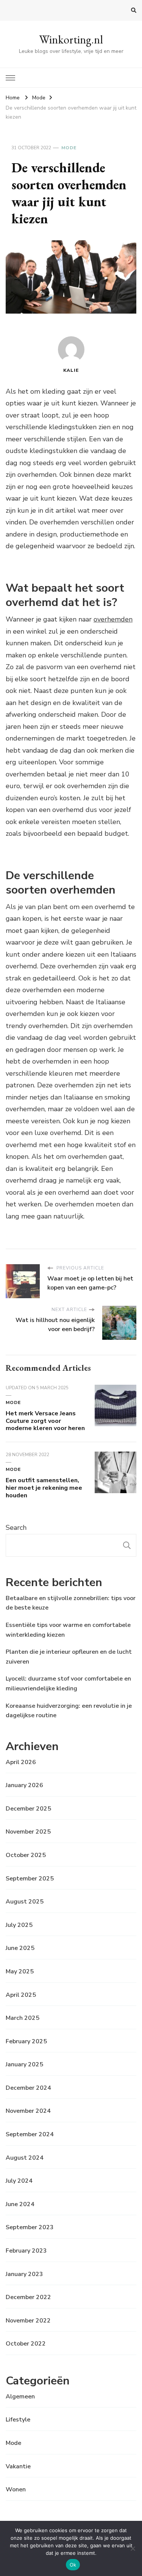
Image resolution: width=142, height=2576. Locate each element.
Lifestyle (18, 2420)
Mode (69, 148)
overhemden (113, 619)
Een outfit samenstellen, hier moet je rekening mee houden (44, 1488)
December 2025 (28, 1809)
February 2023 (26, 2251)
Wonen (16, 2489)
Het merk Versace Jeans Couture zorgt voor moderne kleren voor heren (45, 1421)
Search (16, 1528)
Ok (73, 2565)
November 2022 (28, 2321)
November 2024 (28, 2111)
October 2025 (26, 1855)
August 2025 (25, 1902)
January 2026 (24, 1785)
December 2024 (28, 2088)
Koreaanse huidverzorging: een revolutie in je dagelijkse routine (69, 1711)
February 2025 (26, 2041)
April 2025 (21, 1995)
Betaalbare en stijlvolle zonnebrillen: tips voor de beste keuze (71, 1603)
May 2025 (20, 1971)
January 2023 (24, 2274)
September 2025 (30, 1879)
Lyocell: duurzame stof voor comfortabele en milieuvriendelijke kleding (68, 1684)
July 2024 (19, 2181)
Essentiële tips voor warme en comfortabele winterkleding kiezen (68, 1630)
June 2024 (20, 2204)
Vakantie (18, 2466)
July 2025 (19, 1925)
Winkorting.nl (71, 39)
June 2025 (20, 1948)
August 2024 (25, 2158)
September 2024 (30, 2134)
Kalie (71, 370)
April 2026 (21, 1762)
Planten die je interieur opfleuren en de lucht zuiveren (69, 1657)
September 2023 (30, 2227)
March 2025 (23, 2018)
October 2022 (26, 2344)
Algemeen (20, 2397)
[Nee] (133, 2548)
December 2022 (28, 2297)
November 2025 (28, 1832)
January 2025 (24, 2064)
